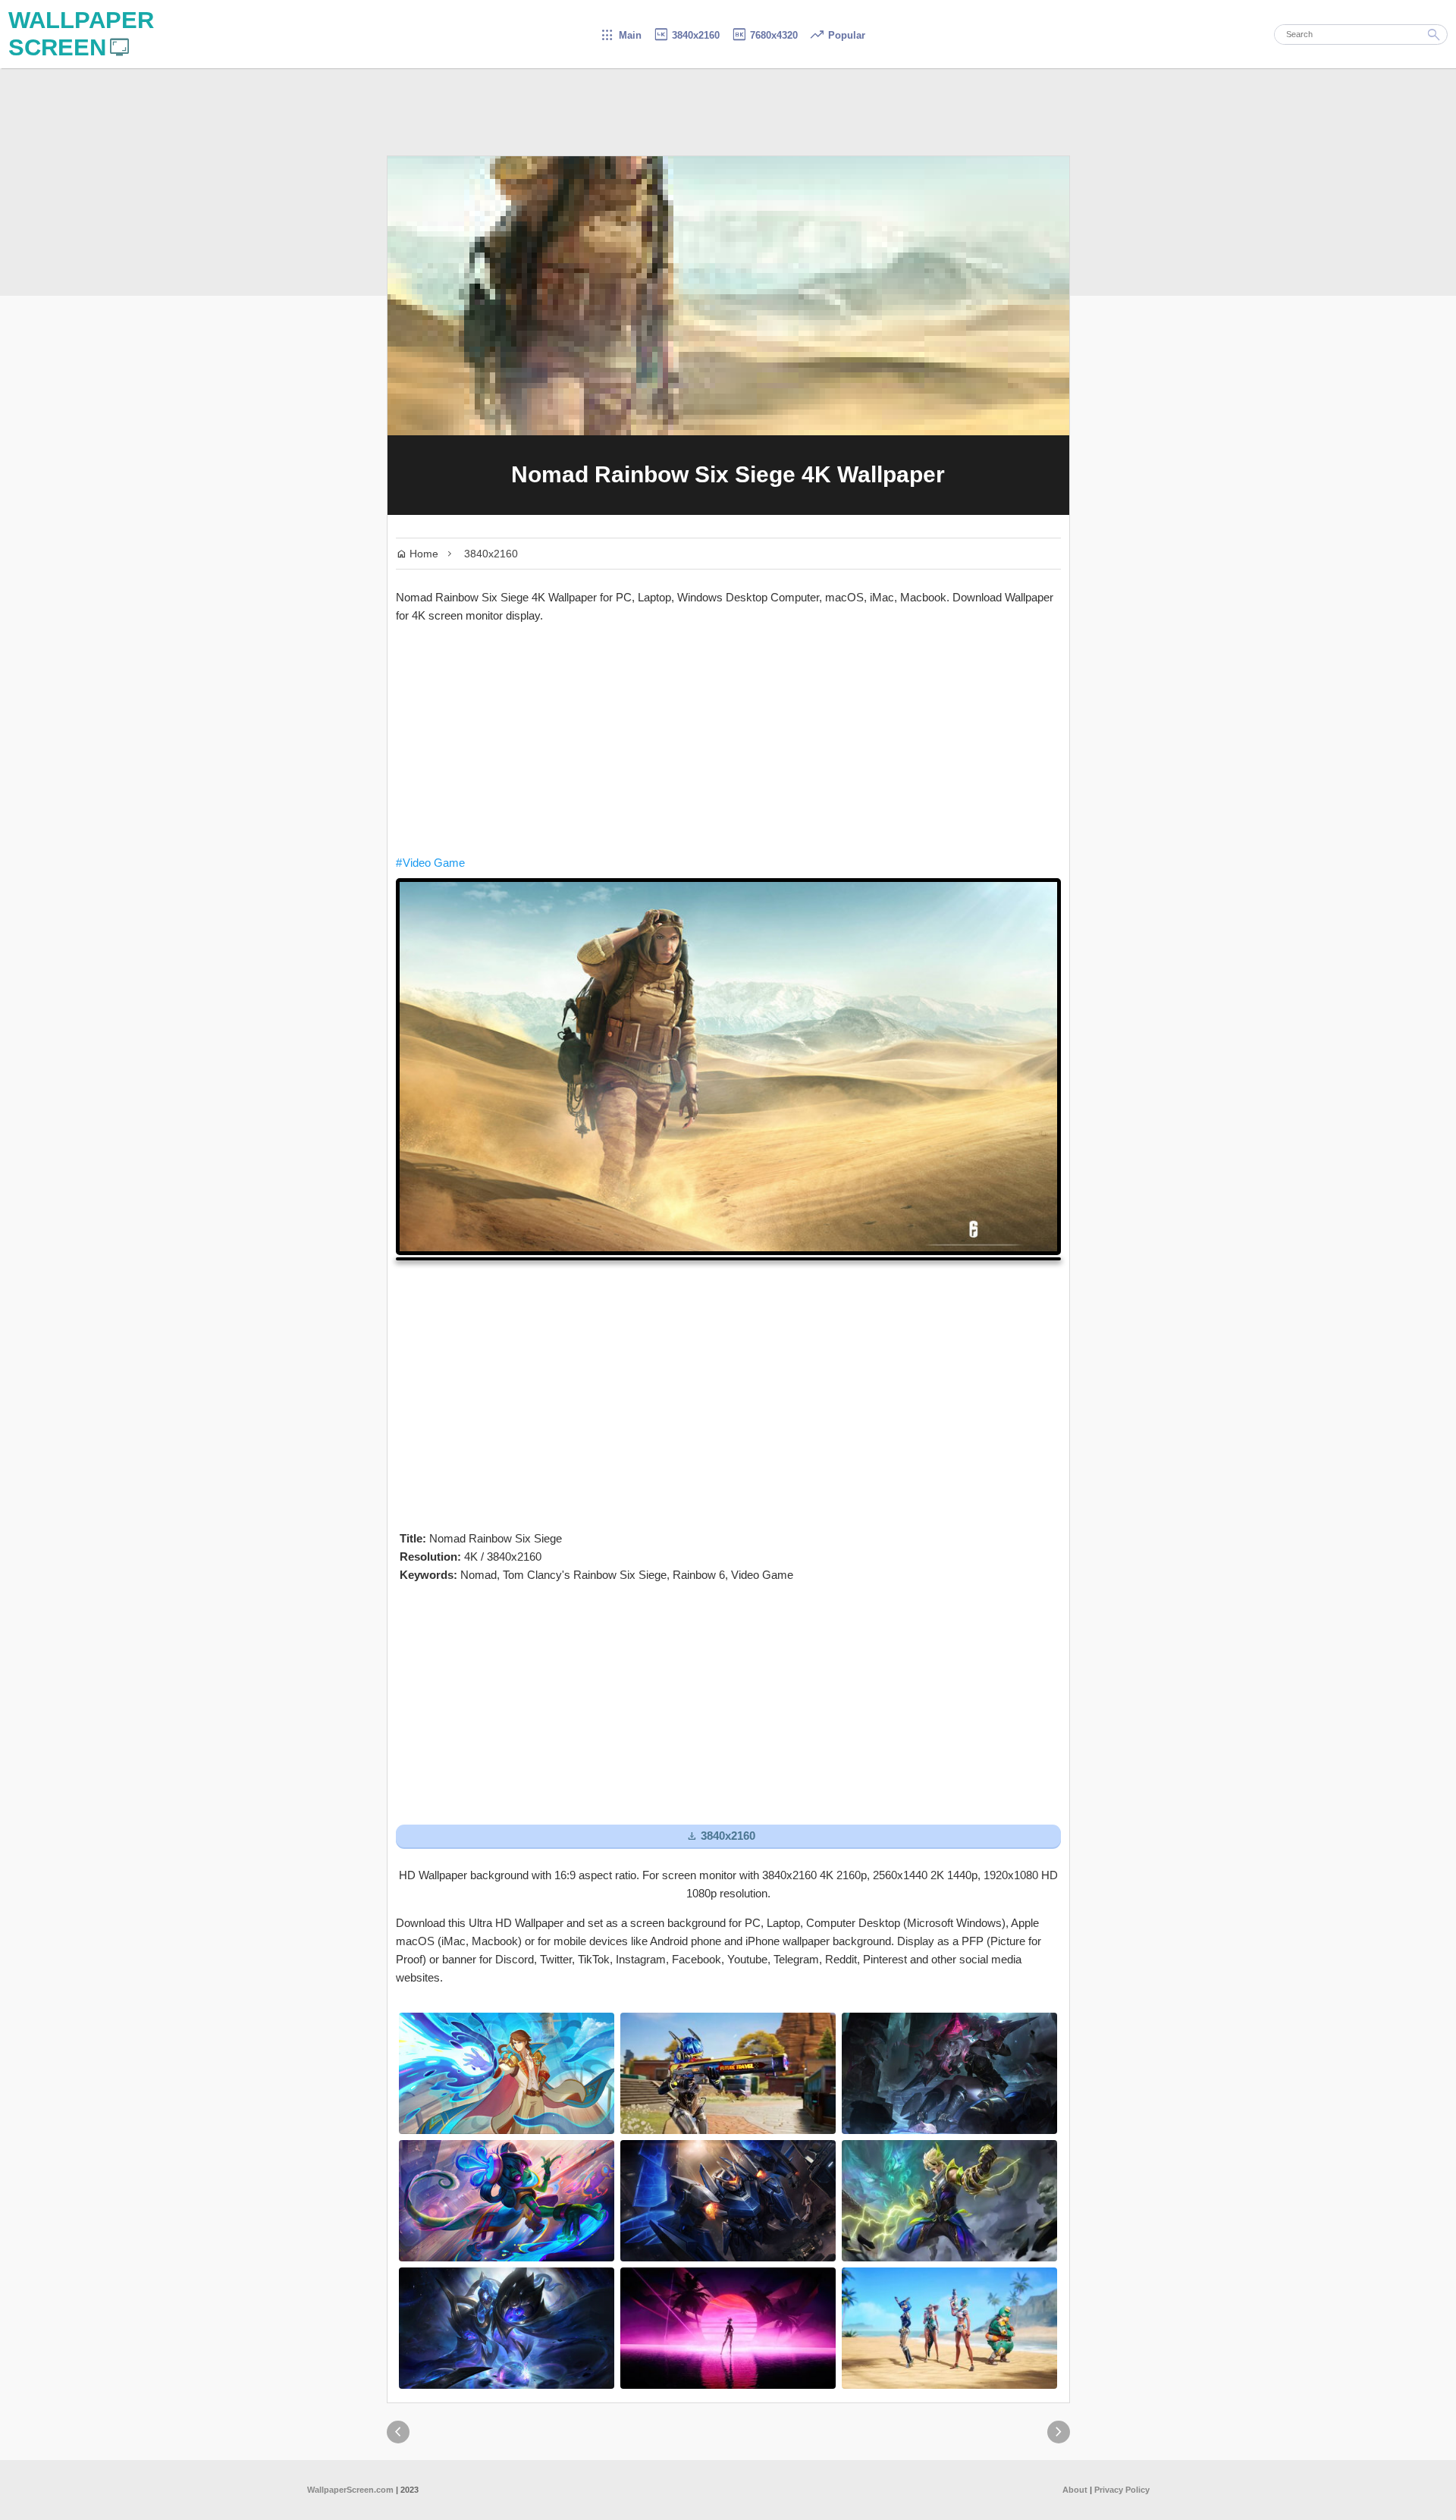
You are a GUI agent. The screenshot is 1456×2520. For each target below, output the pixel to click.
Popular (837, 35)
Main (621, 35)
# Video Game (430, 863)
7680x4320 (764, 35)
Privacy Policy (1122, 2490)
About (1075, 2490)
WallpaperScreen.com (350, 2490)
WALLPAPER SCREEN (81, 34)
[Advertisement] (728, 739)
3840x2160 (686, 35)
